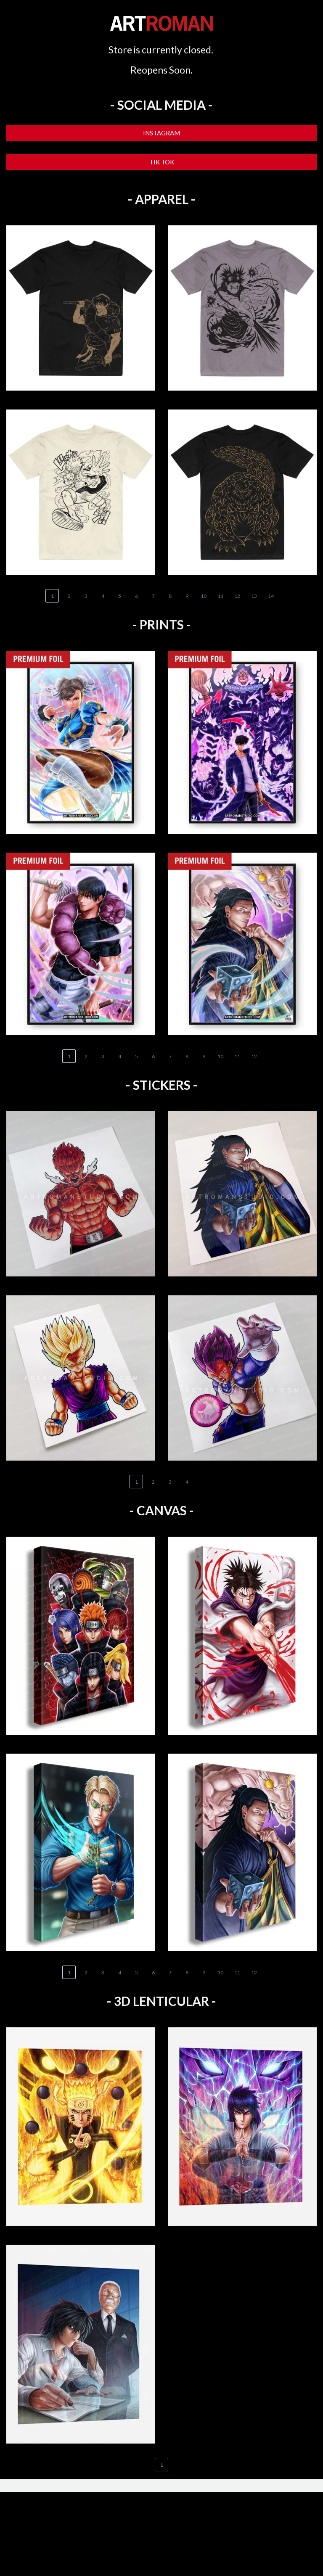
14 (271, 596)
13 (254, 596)
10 (204, 596)
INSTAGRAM (161, 133)
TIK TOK (162, 162)
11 (220, 596)
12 (237, 596)
